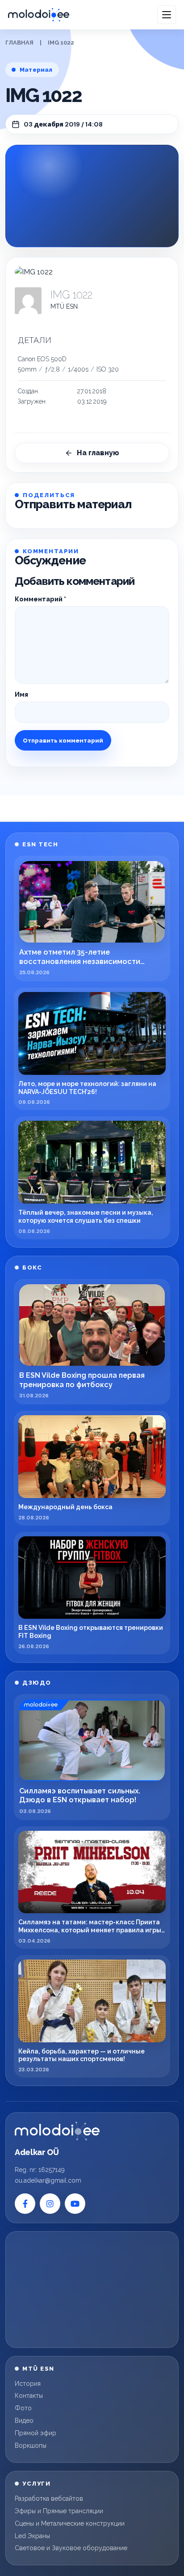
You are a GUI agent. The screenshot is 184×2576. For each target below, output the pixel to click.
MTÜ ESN (64, 306)
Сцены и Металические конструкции (70, 2523)
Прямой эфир (36, 2433)
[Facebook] (25, 2204)
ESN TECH (40, 844)
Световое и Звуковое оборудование (71, 2548)
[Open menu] (167, 15)
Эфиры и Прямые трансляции (59, 2511)
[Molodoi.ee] (57, 2131)
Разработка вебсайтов (49, 2498)
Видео (24, 2421)
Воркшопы (31, 2445)
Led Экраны (32, 2536)
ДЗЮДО (37, 1683)
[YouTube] (75, 2204)
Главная (19, 43)
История (28, 2384)
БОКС (32, 1268)
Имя (21, 694)
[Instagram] (50, 2204)
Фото (23, 2408)
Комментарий (40, 599)
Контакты (29, 2396)
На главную (98, 453)
